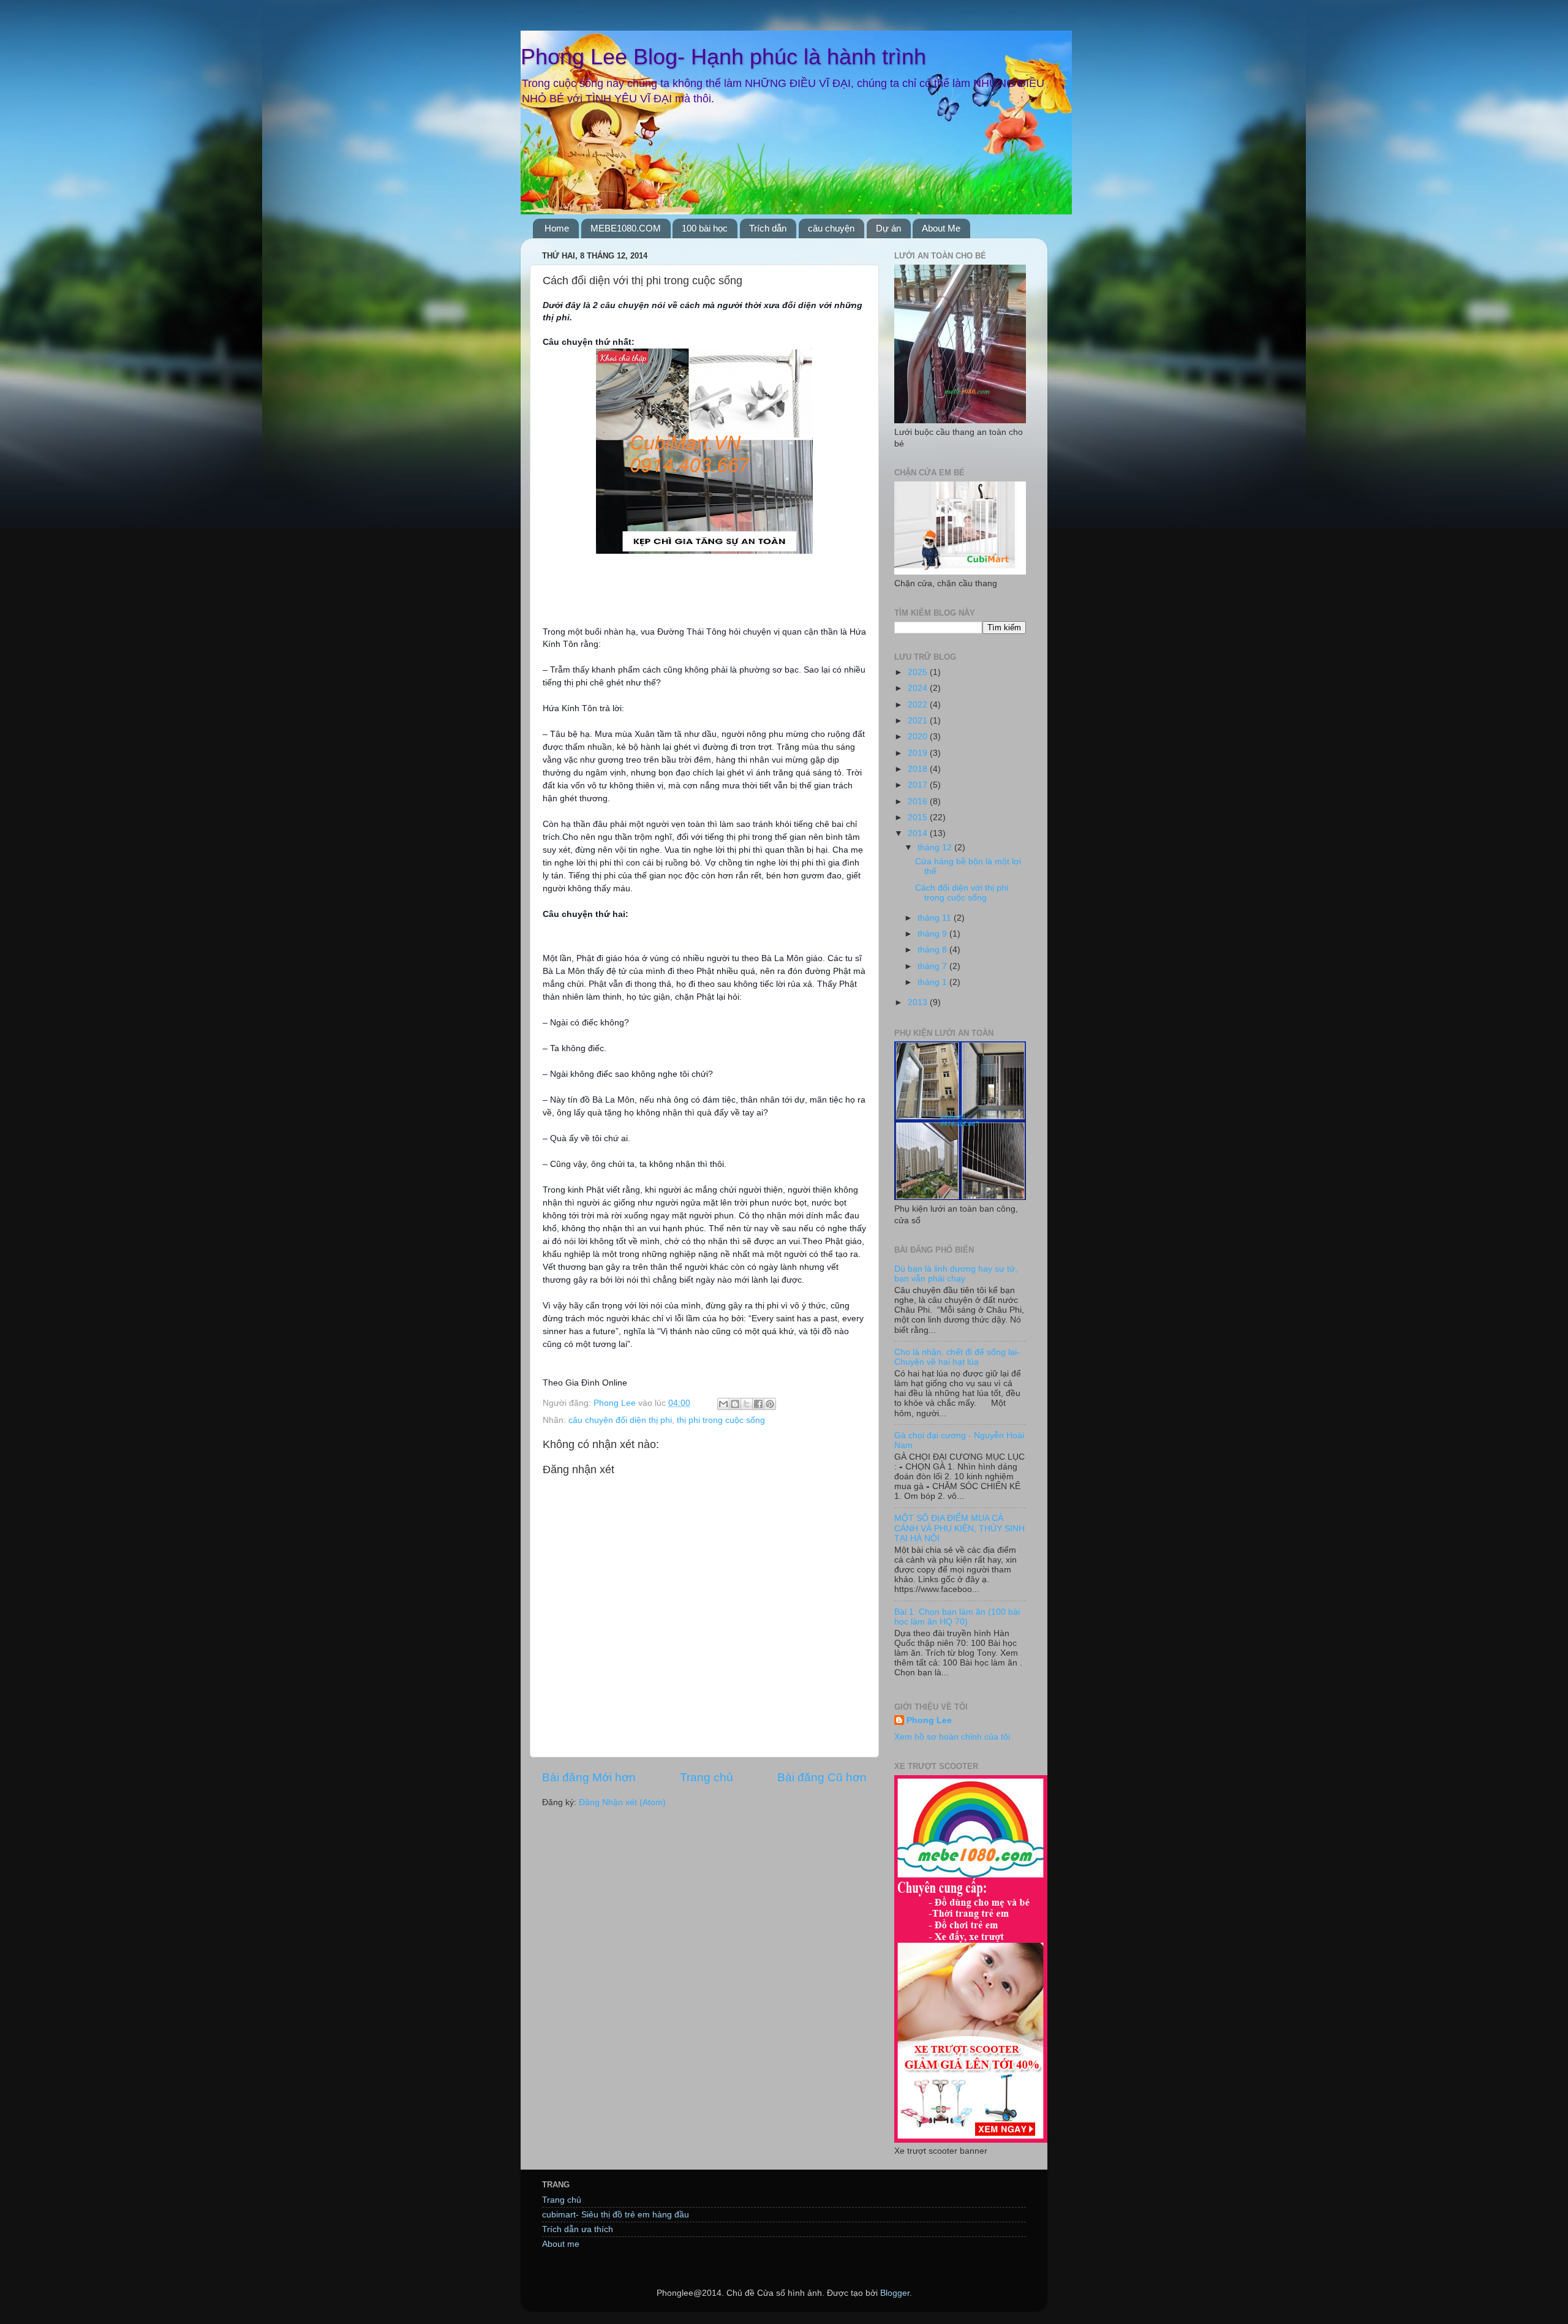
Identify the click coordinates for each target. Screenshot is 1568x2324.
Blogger (895, 2293)
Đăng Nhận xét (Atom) (622, 1802)
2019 (919, 753)
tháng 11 (936, 918)
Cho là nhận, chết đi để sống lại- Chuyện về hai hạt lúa (957, 1357)
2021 (919, 721)
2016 (919, 802)
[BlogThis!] (735, 1404)
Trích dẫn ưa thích (578, 2229)
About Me (941, 228)
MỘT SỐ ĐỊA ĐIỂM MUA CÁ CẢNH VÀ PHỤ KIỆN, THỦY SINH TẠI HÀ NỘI (959, 1528)
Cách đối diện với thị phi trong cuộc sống (962, 893)
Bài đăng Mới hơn (589, 1777)
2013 (919, 1002)
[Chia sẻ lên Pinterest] (770, 1404)
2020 (919, 737)
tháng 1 (933, 982)
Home (557, 228)
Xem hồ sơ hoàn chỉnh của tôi (952, 1737)
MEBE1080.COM (626, 228)
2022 (919, 705)
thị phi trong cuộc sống (721, 1420)
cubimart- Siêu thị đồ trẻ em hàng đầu (616, 2215)
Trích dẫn (768, 228)
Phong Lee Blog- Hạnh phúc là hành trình (723, 57)
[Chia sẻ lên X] (747, 1404)
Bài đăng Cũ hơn (822, 1777)
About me (561, 2244)
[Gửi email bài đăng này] (723, 1404)
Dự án (888, 228)
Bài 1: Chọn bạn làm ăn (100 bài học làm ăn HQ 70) (957, 1617)
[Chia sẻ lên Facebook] (758, 1404)
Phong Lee (929, 1720)
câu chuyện (831, 228)
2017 (919, 785)
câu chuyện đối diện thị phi (620, 1420)
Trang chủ (707, 1777)
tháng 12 (936, 847)
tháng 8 (933, 950)
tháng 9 (933, 934)
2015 (919, 817)
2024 (919, 688)
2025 (919, 672)
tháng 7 (933, 966)
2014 (919, 833)
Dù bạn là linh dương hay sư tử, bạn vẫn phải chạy (956, 1274)
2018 (919, 769)
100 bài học (705, 228)
